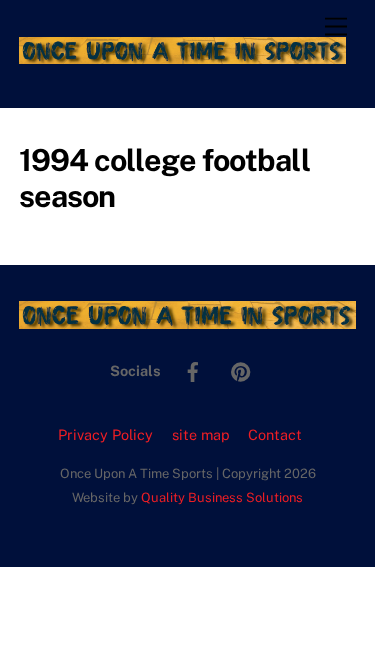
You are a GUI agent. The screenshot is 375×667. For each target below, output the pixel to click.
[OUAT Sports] (182, 55)
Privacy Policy (105, 434)
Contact (275, 434)
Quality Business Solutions (222, 497)
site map (201, 434)
